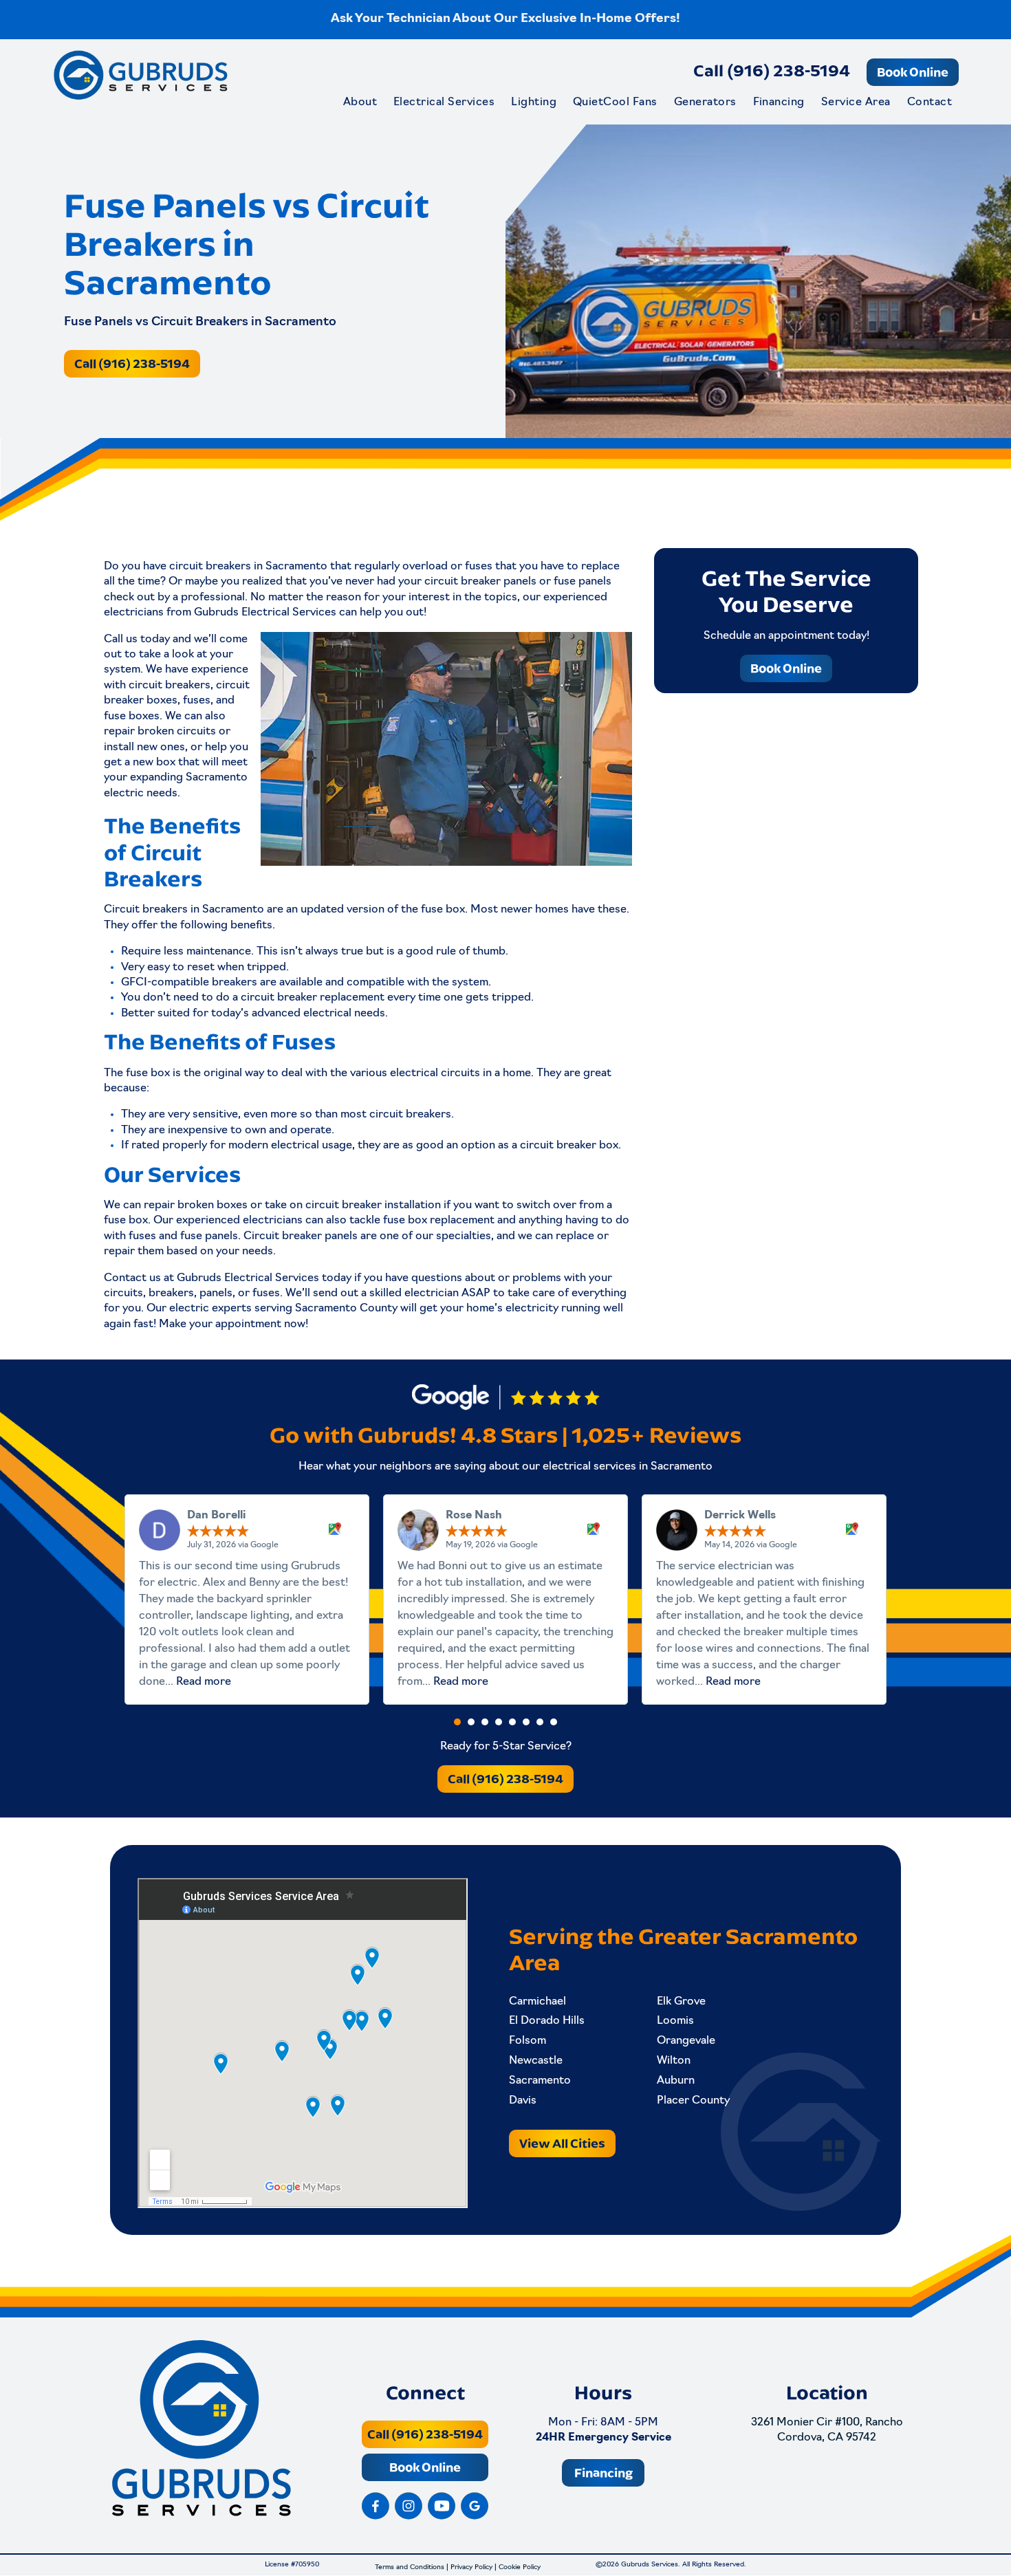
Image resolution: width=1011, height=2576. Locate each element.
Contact (930, 102)
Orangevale (686, 2041)
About (360, 102)
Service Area (856, 102)
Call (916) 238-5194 (772, 70)
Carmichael (537, 2002)
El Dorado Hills (547, 2021)
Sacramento (540, 2081)
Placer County (693, 2101)
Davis (523, 2101)
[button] (457, 1722)
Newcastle (536, 2061)
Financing (779, 102)
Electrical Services (444, 102)
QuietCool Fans (615, 102)
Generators (705, 102)
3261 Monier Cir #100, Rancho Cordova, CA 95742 (827, 2430)
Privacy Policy (471, 2568)
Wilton (674, 2061)
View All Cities (562, 2143)
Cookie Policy (520, 2568)
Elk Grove (681, 2002)
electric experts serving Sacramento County (283, 1309)
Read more (204, 1682)
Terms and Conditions (410, 2568)
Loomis (675, 2021)
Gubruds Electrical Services (248, 1278)
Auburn (676, 2081)
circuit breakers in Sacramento (248, 567)
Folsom (528, 2041)
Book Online (913, 72)
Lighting (534, 102)
